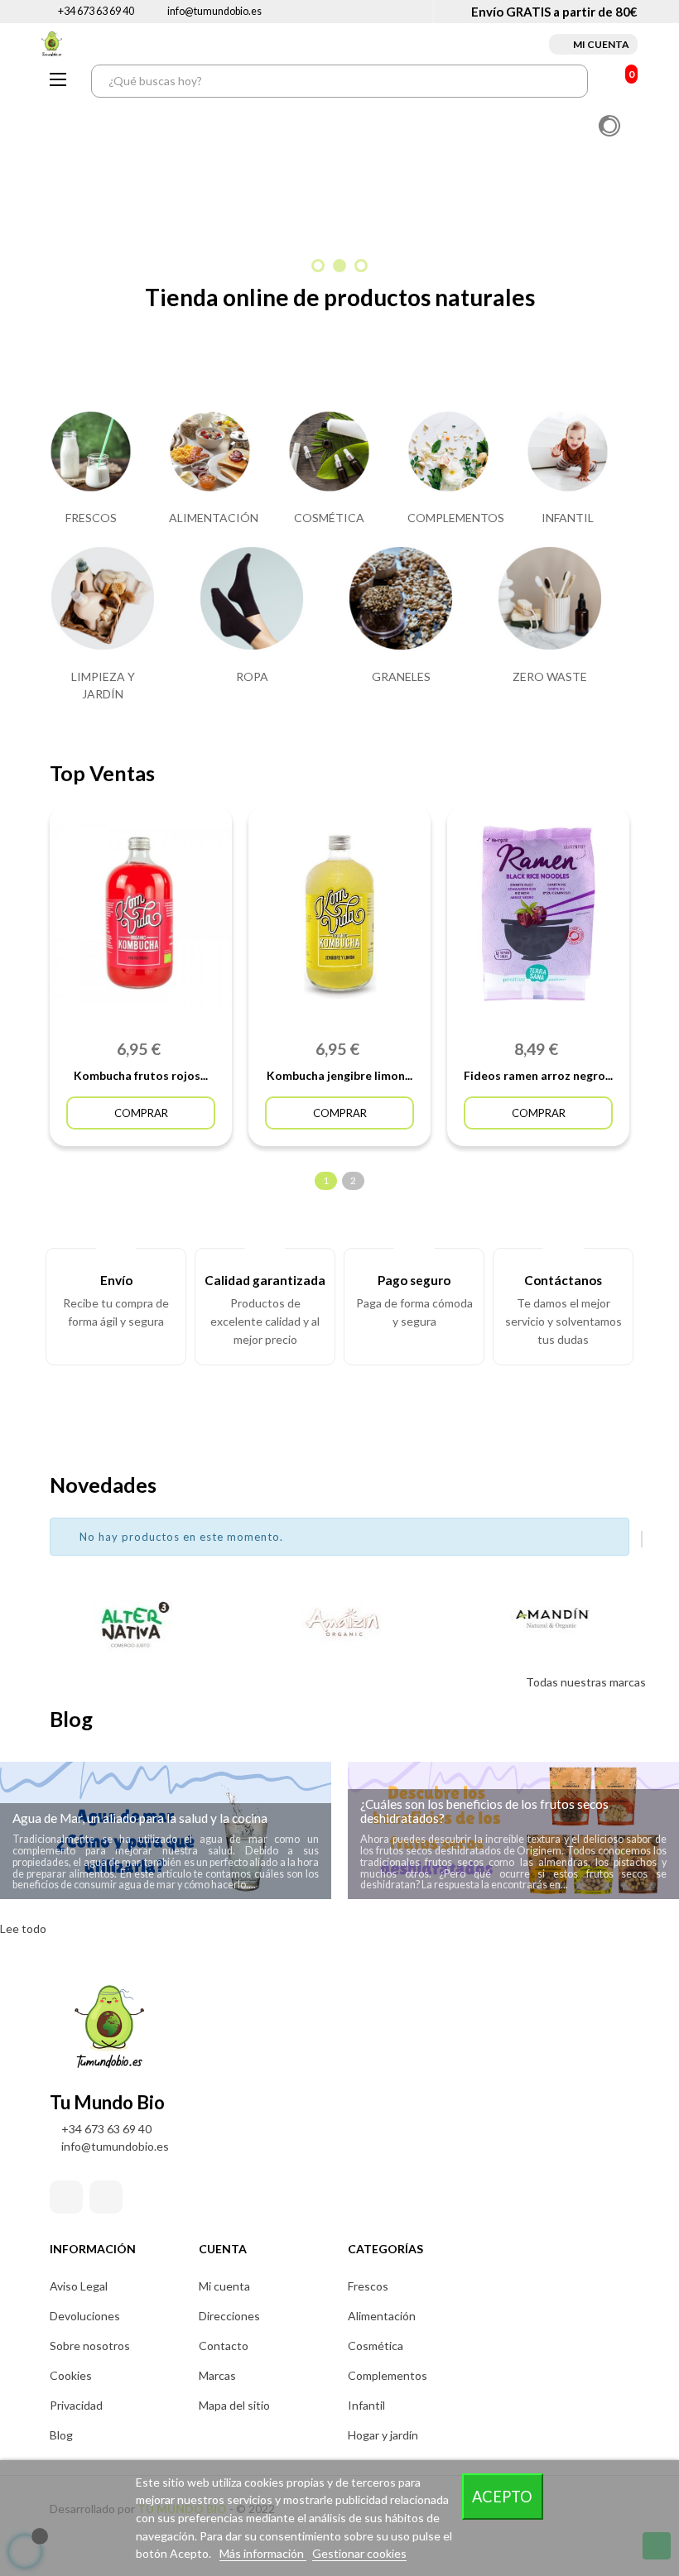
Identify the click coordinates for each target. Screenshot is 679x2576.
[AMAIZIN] (339, 1623)
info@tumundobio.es (214, 11)
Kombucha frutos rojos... (141, 1075)
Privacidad (76, 2405)
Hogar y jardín (383, 2435)
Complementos (388, 2375)
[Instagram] (106, 2197)
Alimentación (382, 2316)
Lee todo (23, 1928)
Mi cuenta (224, 2286)
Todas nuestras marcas (586, 1682)
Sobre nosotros (90, 2346)
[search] (571, 81)
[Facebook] (66, 2197)
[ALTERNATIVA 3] (131, 1623)
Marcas (217, 2375)
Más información (263, 2553)
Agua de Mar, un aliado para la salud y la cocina (140, 1818)
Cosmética (376, 2346)
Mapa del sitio (234, 2405)
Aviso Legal (79, 2286)
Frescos (368, 2286)
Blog (61, 2435)
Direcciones (229, 2316)
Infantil (366, 2405)
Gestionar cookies (359, 2553)
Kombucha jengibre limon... (339, 1075)
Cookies (71, 2375)
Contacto (224, 2346)
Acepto (502, 2497)
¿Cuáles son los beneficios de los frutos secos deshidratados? (484, 1811)
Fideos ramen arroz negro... (538, 1075)
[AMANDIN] (548, 1623)
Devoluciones (85, 2316)
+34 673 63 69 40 (96, 11)
